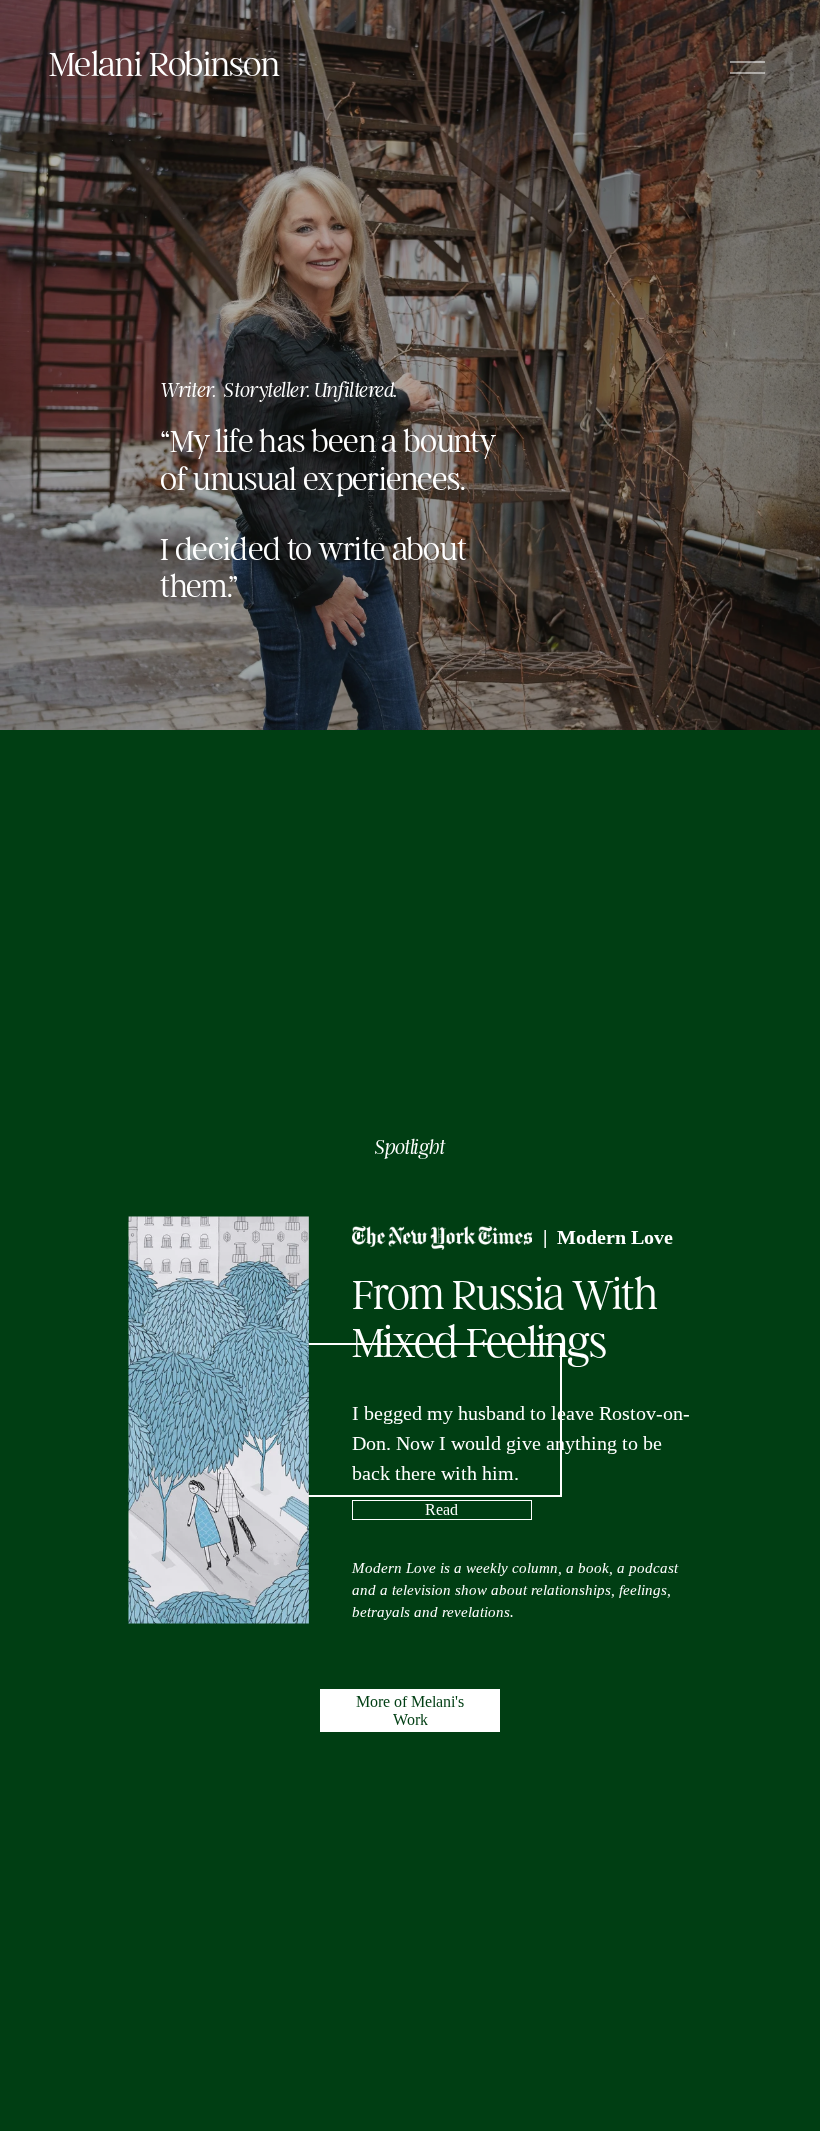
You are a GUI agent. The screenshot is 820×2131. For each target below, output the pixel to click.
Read (441, 1509)
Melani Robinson (164, 64)
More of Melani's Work (410, 1710)
